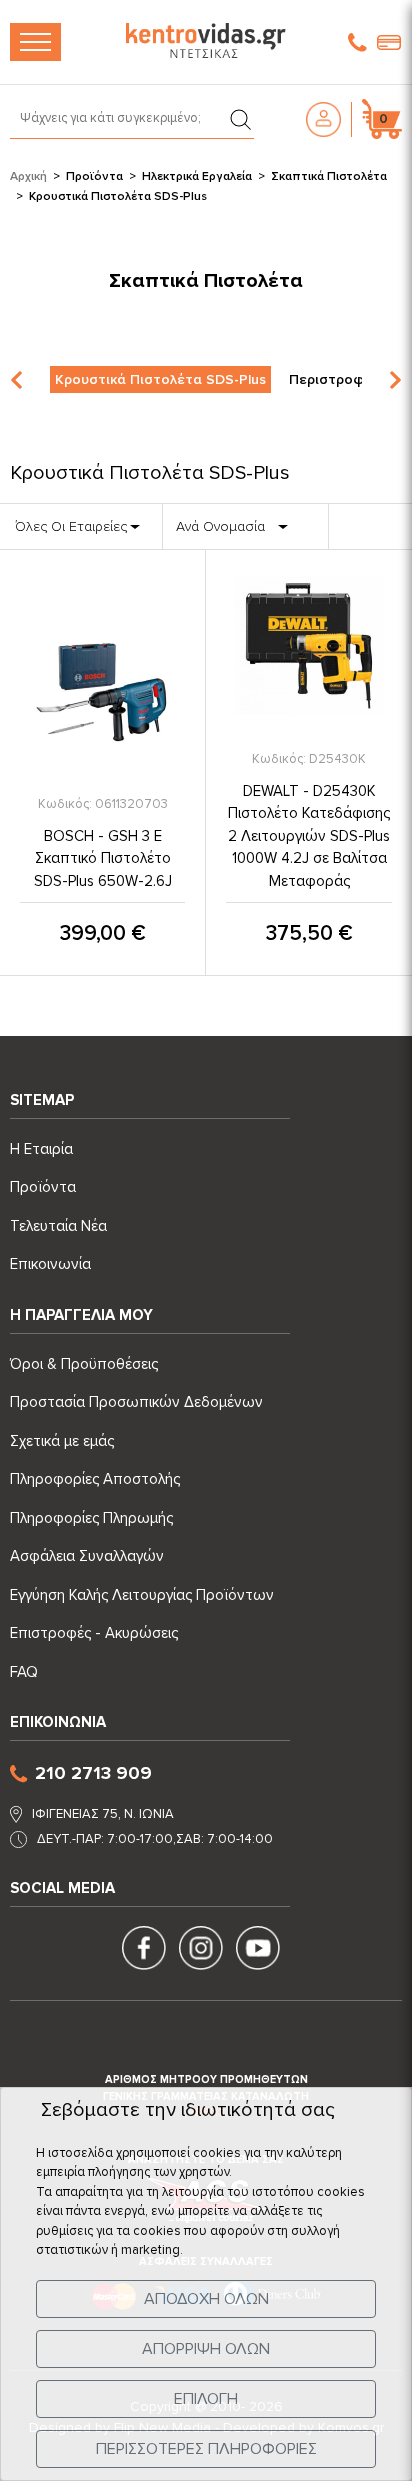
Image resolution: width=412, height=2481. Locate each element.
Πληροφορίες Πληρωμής (91, 1518)
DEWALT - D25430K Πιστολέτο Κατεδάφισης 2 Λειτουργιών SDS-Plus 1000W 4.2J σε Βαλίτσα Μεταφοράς (309, 836)
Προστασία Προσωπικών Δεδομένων (136, 1402)
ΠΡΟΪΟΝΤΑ (35, 42)
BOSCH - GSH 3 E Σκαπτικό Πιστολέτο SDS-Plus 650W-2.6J (103, 858)
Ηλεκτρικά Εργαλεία (197, 176)
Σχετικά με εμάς (62, 1441)
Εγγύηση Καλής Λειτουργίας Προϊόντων (142, 1595)
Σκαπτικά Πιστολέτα (329, 176)
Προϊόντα (94, 176)
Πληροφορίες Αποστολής (95, 1479)
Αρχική (28, 176)
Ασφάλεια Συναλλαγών (87, 1556)
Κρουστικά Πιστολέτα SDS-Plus (160, 379)
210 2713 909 (93, 1773)
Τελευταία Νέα (58, 1226)
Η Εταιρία (41, 1149)
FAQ (24, 1672)
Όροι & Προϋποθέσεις (84, 1364)
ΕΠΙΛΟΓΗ (206, 2399)
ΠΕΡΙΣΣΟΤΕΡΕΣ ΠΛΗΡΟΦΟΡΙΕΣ (206, 2449)
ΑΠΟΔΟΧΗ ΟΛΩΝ (206, 2299)
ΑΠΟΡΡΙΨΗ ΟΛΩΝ (206, 2349)
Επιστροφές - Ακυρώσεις (94, 1633)
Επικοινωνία (50, 1264)
